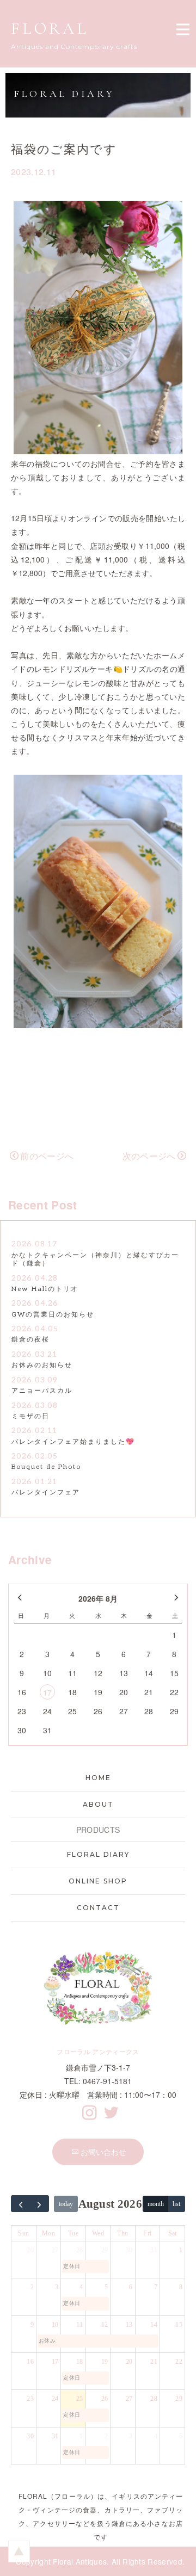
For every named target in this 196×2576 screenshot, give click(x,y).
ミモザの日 (30, 1416)
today (66, 2204)
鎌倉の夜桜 (30, 1340)
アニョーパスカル (42, 1391)
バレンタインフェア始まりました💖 (73, 1442)
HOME (98, 1778)
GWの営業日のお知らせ (53, 1315)
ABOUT (98, 1804)
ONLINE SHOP (98, 1881)
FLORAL (50, 29)
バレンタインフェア (46, 1493)
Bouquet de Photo (46, 1467)
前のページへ (47, 1156)
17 (47, 1692)
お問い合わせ (103, 2152)
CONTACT (98, 1908)
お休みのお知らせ (42, 1365)
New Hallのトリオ (45, 1289)
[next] (40, 2204)
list (176, 2204)
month (156, 2204)
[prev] (21, 2204)
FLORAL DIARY (98, 1854)
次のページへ (149, 1156)
